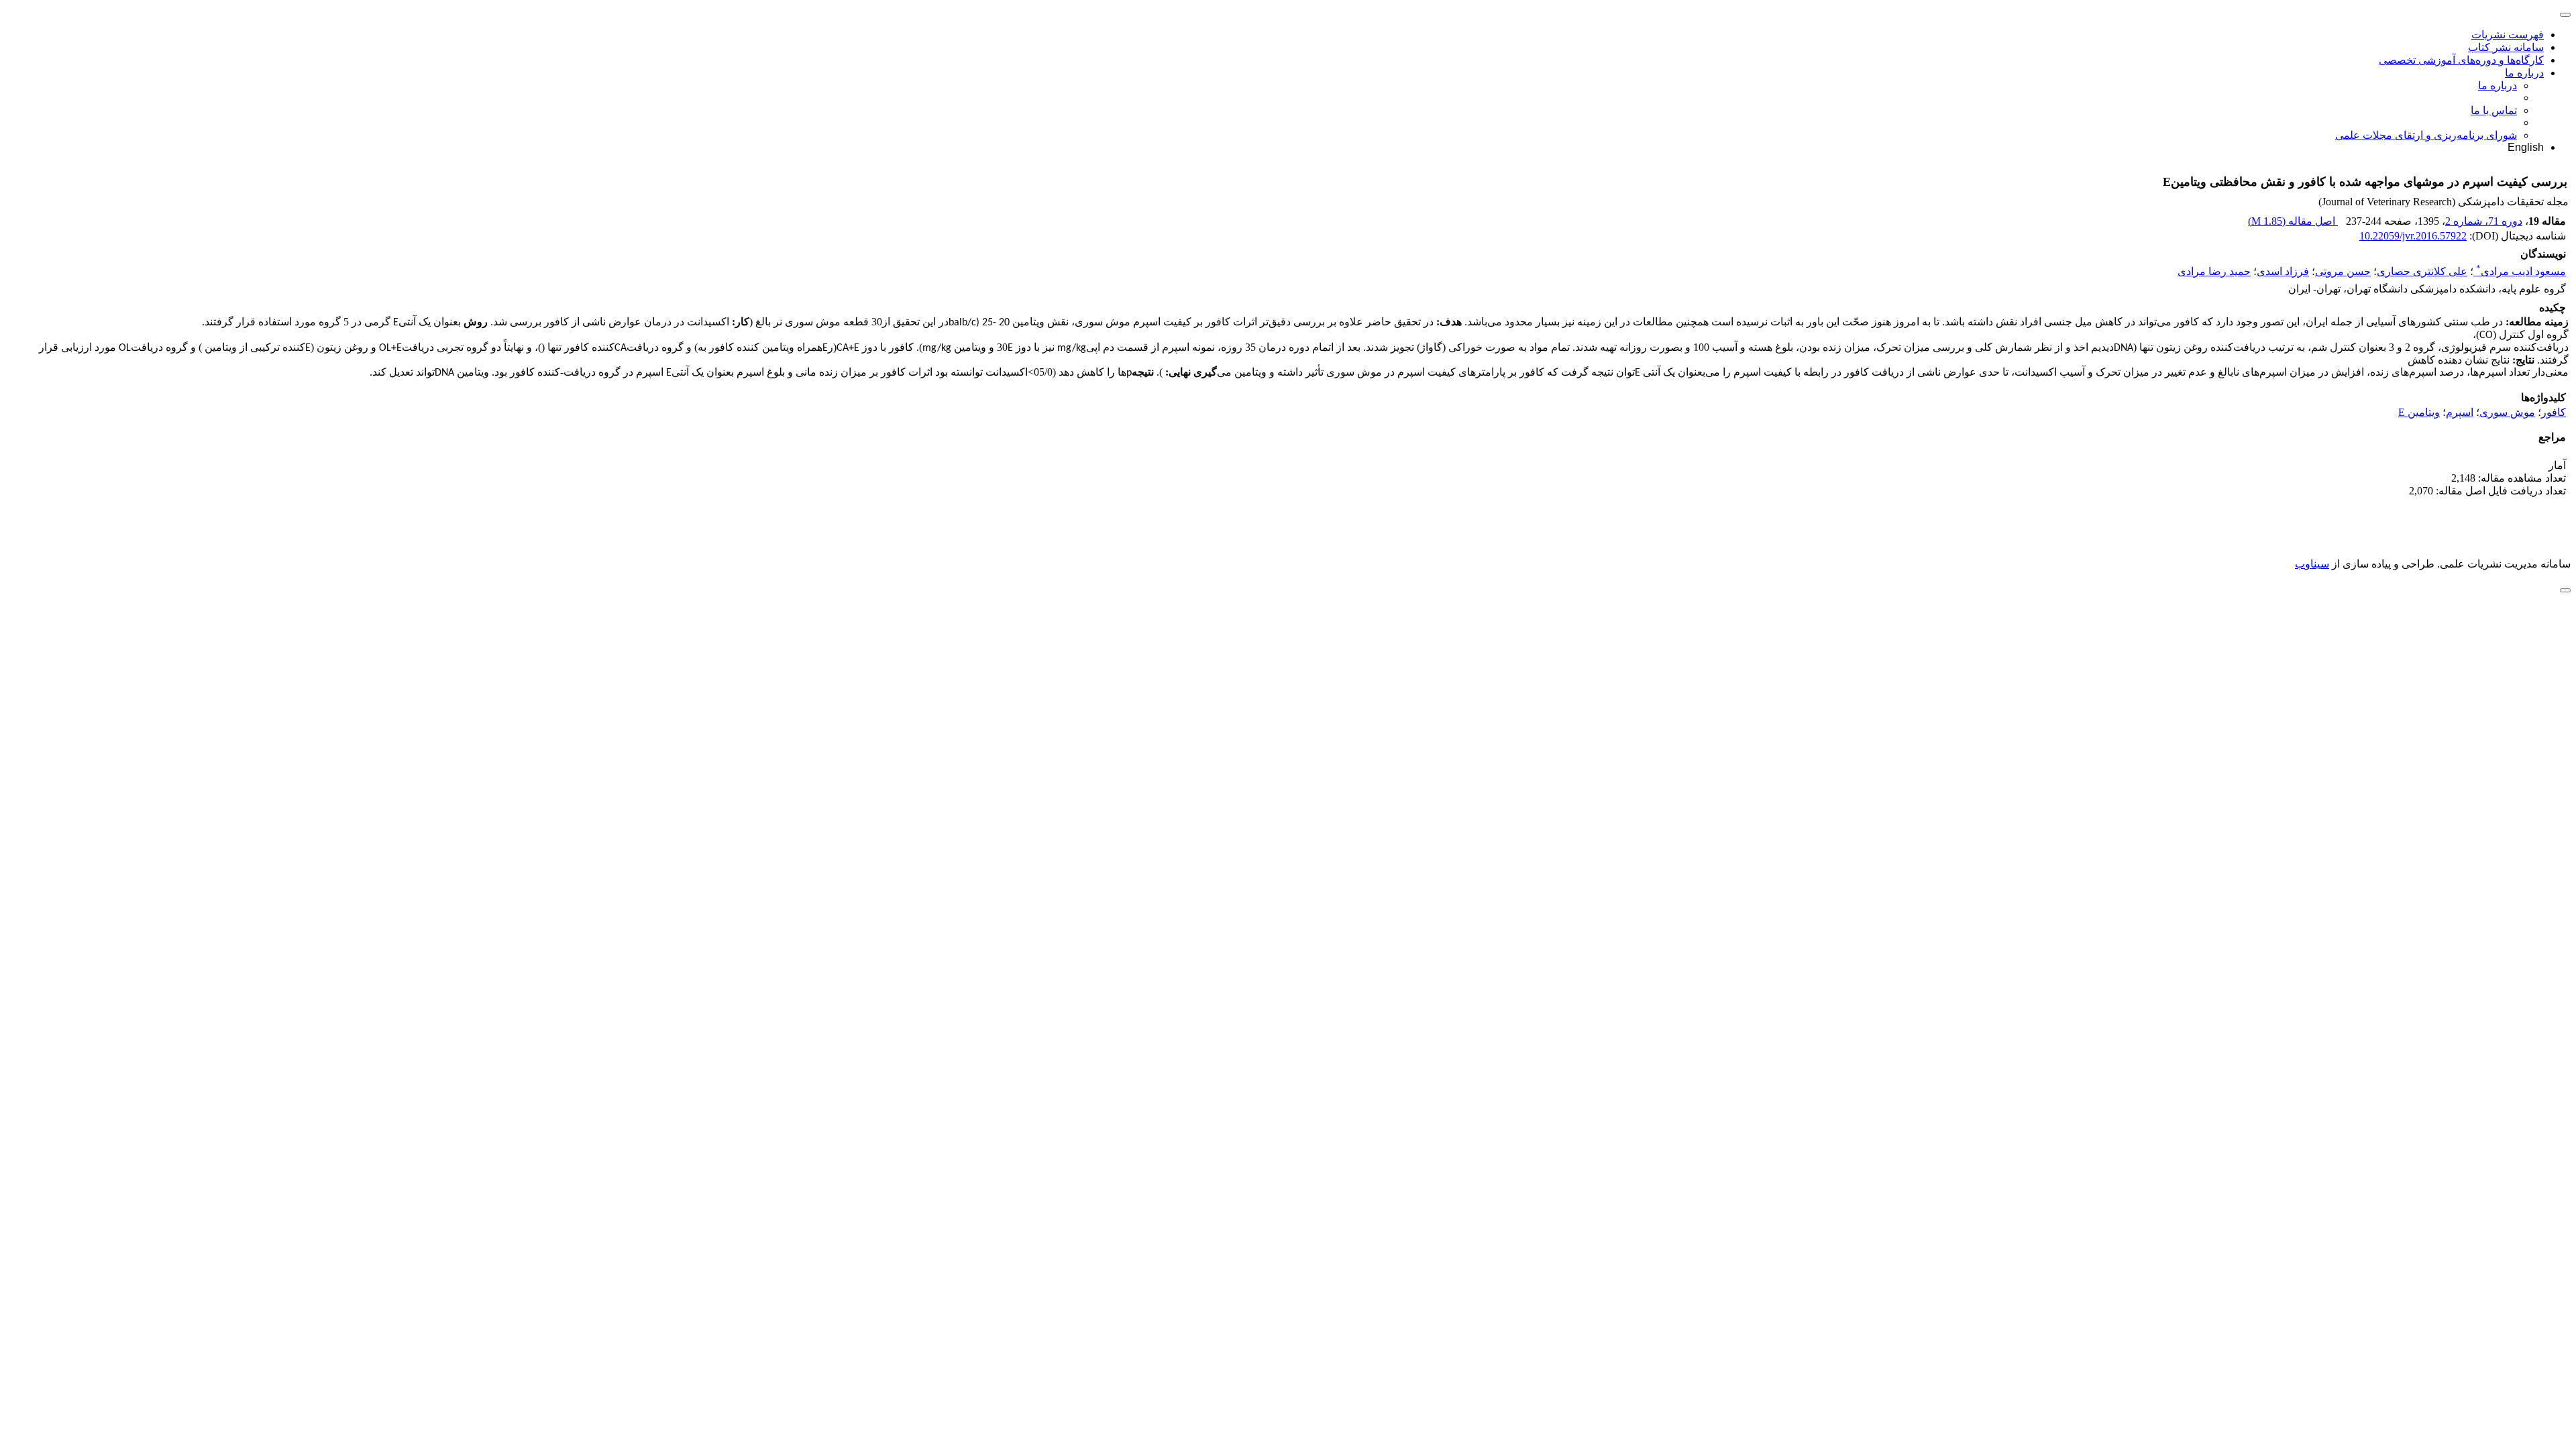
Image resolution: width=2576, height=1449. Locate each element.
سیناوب (2312, 564)
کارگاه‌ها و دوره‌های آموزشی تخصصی (2461, 60)
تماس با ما (2494, 110)
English (2526, 147)
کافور (2554, 412)
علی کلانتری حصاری (2422, 271)
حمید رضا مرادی (2214, 271)
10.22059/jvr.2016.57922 (2413, 236)
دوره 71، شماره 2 (2484, 221)
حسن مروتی (2343, 271)
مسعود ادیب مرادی (2521, 271)
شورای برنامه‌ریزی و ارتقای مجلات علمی (2426, 135)
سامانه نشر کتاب (2506, 47)
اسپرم (2460, 412)
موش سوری (2507, 412)
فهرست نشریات (2508, 35)
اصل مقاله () (2293, 221)
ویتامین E (2419, 412)
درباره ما (2524, 73)
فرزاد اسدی (2283, 271)
